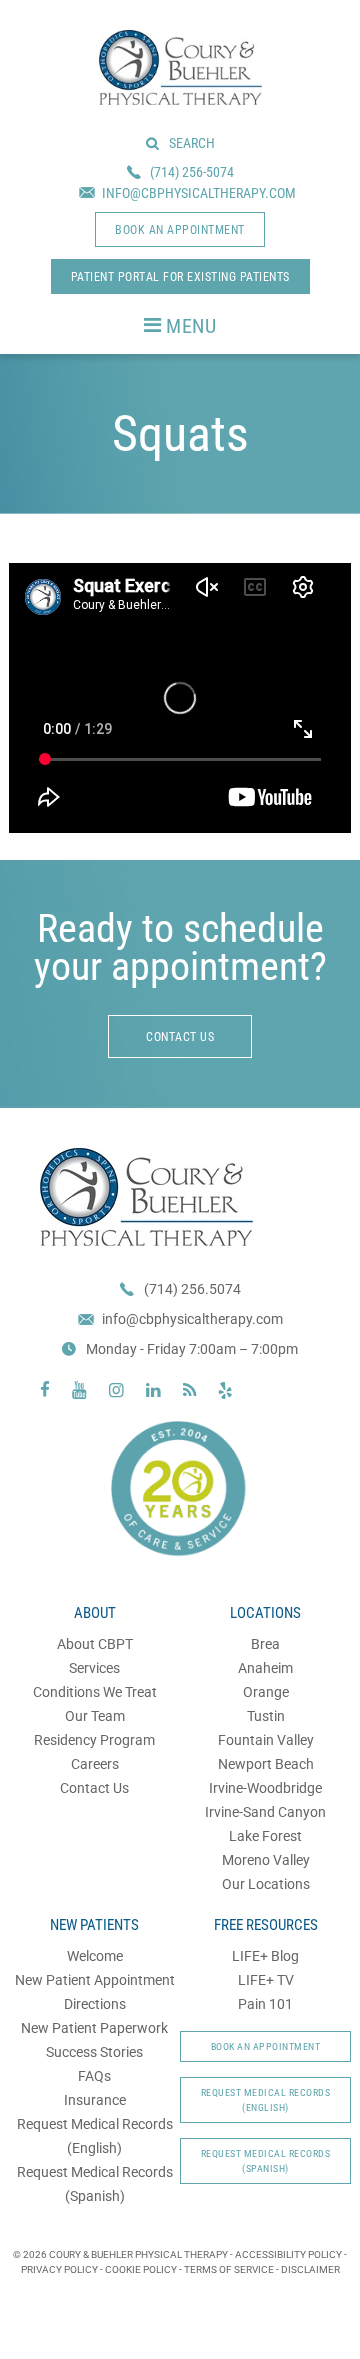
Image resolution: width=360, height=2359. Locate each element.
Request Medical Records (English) (266, 2100)
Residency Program (94, 1740)
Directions (95, 2004)
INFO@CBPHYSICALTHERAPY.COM (199, 193)
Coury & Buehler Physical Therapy (180, 67)
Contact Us (94, 1788)
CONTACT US (180, 1037)
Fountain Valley (266, 1740)
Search (192, 143)
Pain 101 (265, 2004)
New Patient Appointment (95, 1980)
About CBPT (95, 1644)
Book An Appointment (266, 2046)
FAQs (94, 2076)
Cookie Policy (141, 2269)
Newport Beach (266, 1764)
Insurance (95, 2100)
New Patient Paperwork (94, 2028)
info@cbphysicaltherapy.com (192, 1319)
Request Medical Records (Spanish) (266, 2161)
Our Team (95, 1716)
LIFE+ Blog (265, 1956)
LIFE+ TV (266, 1980)
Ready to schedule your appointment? (180, 947)
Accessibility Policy (288, 2254)
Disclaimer (310, 2269)
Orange (266, 1692)
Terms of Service (229, 2269)
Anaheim (265, 1668)
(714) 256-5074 (192, 172)
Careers (95, 1764)
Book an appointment (180, 230)
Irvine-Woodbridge (265, 1788)
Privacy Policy (59, 2269)
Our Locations (266, 1884)
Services (94, 1668)
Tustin (266, 1716)
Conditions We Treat (95, 1692)
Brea (265, 1644)
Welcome (95, 1956)
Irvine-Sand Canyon (265, 1812)
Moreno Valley (266, 1860)
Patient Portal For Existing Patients (180, 277)
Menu (191, 326)
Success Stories (94, 2052)
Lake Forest (265, 1836)
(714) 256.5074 (192, 1289)
